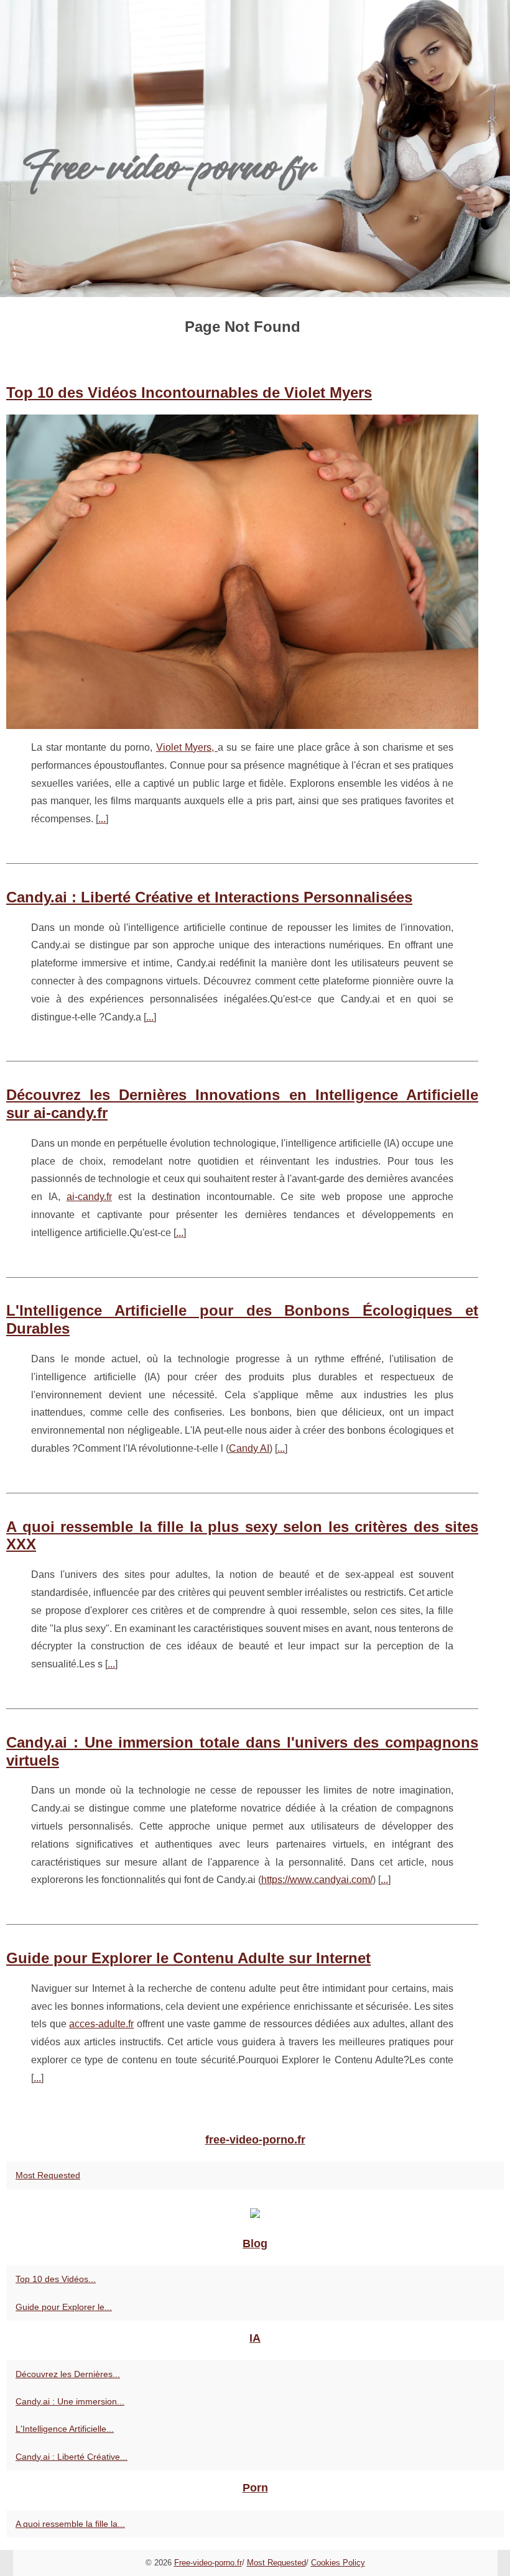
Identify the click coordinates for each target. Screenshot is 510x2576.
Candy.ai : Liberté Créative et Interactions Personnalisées (209, 897)
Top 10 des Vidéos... (56, 2279)
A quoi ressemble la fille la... (70, 2524)
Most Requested (48, 2175)
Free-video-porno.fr (208, 2563)
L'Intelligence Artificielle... (65, 2429)
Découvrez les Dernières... (68, 2374)
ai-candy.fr (89, 1197)
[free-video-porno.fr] (255, 149)
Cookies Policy (338, 2563)
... (102, 819)
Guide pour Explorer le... (64, 2307)
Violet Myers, (187, 747)
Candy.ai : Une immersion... (70, 2401)
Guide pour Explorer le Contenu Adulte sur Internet (188, 1958)
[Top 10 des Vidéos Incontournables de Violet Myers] (242, 572)
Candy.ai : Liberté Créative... (72, 2457)
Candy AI (249, 1448)
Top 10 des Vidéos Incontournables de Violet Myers (189, 392)
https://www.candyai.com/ (317, 1880)
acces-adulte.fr (101, 2024)
